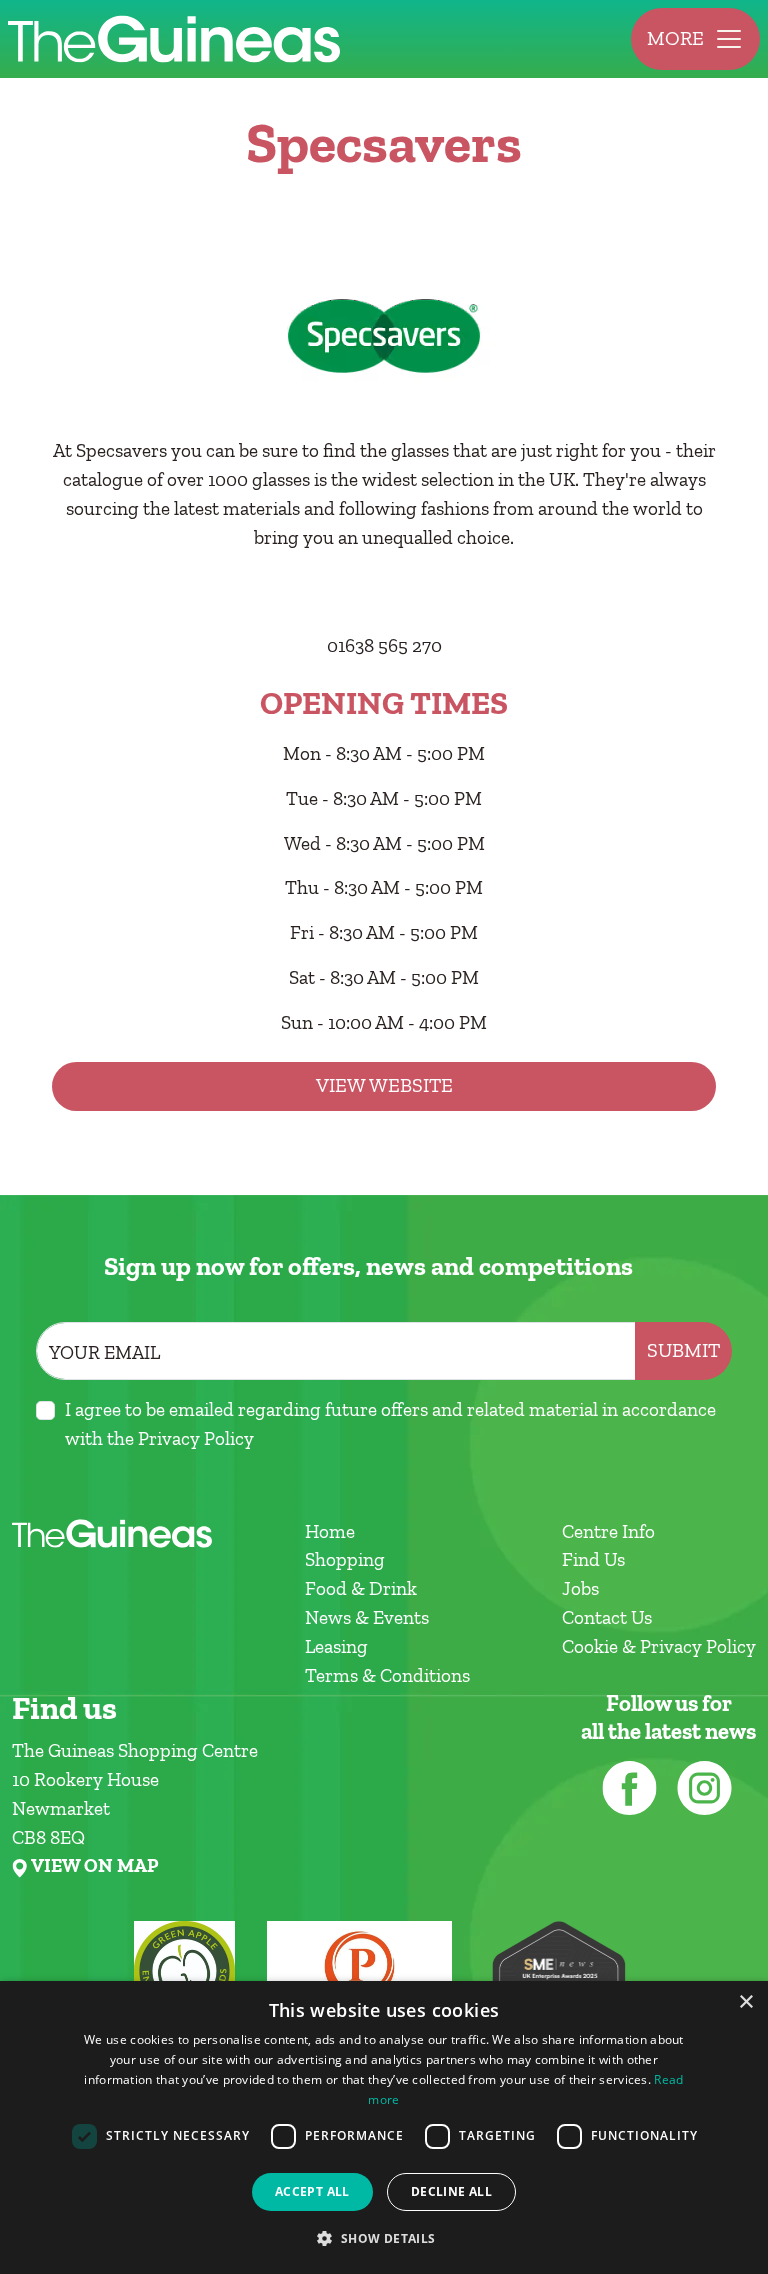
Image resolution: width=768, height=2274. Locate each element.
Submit (683, 1350)
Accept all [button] (312, 2191)
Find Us (593, 1559)
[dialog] (384, 2127)
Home (330, 1531)
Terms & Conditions (387, 1675)
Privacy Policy (196, 1438)
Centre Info (608, 1531)
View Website (384, 1085)
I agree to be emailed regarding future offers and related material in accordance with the (390, 1424)
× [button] (745, 2002)
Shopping (345, 1559)
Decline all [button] (451, 2191)
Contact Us (607, 1617)
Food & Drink (361, 1588)
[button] (383, 2238)
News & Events (367, 1617)
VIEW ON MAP (94, 1866)
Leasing (336, 1646)
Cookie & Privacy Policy (659, 1646)
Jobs (580, 1588)
